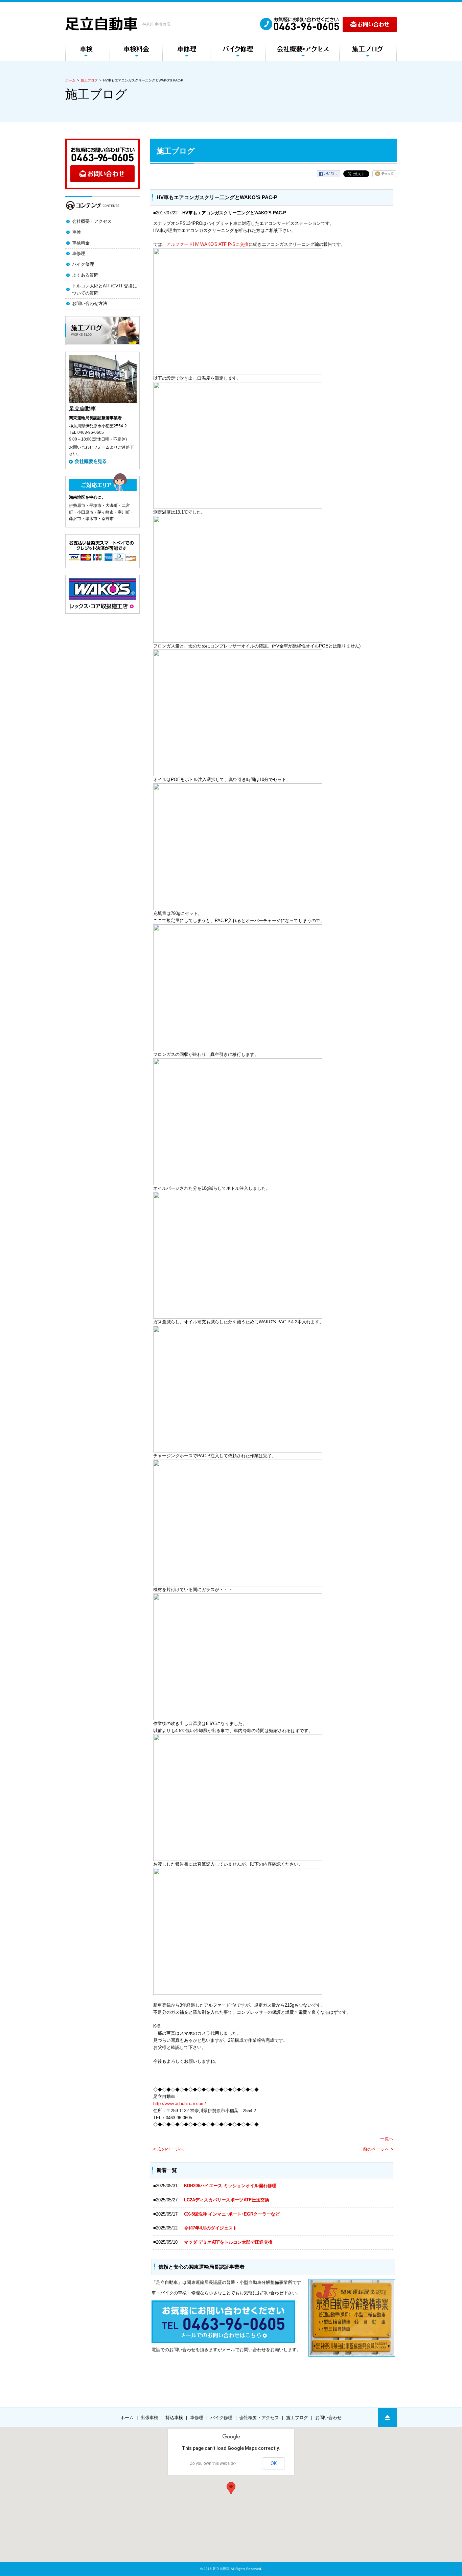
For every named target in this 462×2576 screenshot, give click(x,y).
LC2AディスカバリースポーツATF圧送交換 (227, 2200)
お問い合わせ (328, 2418)
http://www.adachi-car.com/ (180, 2104)
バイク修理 (83, 264)
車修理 (79, 253)
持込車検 (174, 2418)
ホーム (70, 80)
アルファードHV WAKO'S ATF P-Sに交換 (207, 244)
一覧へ (387, 2139)
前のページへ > (378, 2149)
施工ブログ (89, 80)
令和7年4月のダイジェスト (213, 2228)
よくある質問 (85, 275)
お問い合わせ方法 (90, 303)
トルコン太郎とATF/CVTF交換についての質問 (105, 289)
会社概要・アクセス (92, 221)
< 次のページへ (168, 2149)
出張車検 (149, 2418)
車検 (76, 232)
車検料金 (81, 243)
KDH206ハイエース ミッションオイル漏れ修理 (230, 2186)
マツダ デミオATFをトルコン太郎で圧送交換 (228, 2242)
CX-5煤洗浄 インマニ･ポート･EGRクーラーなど (232, 2214)
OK (274, 2463)
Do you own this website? (213, 2463)
